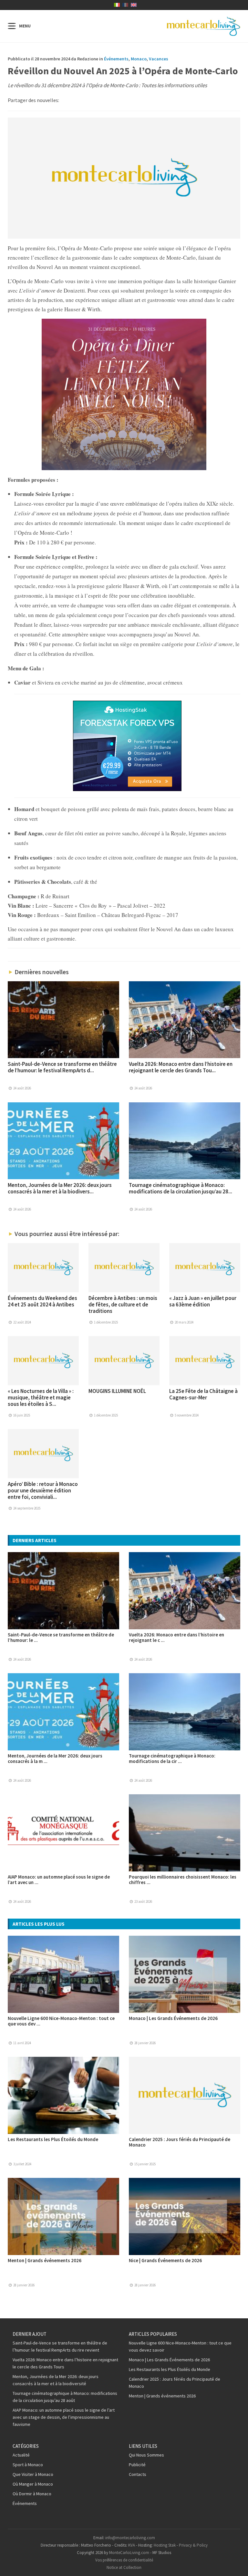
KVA (132, 2545)
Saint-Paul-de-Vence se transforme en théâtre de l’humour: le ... (61, 1637)
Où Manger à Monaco (33, 2484)
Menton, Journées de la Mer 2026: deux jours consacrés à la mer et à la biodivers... (60, 1188)
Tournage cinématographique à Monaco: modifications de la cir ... (172, 1758)
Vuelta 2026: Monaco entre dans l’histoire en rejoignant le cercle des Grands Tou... (181, 1067)
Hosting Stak (165, 2545)
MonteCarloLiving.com (129, 2553)
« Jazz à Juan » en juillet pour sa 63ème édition (203, 1301)
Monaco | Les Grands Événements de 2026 (173, 2018)
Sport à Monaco (28, 2465)
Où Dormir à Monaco (32, 2494)
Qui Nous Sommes (146, 2455)
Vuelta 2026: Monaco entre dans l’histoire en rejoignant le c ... (176, 1637)
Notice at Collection (124, 2567)
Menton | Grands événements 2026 (45, 2260)
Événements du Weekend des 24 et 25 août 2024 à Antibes (42, 1301)
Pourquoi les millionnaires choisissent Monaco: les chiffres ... (183, 1880)
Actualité (21, 2455)
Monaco (139, 59)
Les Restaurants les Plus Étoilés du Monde (53, 2139)
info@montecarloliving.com (130, 2538)
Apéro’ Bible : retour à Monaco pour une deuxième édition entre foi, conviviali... (43, 1490)
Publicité (137, 2465)
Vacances (159, 59)
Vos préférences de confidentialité (124, 2560)
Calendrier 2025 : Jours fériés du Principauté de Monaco (180, 2142)
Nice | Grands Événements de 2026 (165, 2260)
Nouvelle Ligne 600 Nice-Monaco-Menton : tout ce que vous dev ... (61, 2021)
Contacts (138, 2474)
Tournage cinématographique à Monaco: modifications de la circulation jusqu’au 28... (181, 1188)
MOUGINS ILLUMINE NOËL (117, 1391)
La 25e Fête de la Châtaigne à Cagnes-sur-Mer (203, 1394)
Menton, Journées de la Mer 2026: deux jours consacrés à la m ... (55, 1758)
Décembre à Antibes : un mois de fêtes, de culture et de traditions (123, 1304)
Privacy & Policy (193, 2545)
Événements (116, 59)
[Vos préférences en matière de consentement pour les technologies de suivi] (237, 2565)
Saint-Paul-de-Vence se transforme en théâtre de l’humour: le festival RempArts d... (62, 1067)
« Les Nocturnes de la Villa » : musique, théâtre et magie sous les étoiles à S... (41, 1397)
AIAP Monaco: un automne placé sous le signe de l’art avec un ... (59, 1880)
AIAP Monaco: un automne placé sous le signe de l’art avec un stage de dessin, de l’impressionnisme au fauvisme (64, 2417)
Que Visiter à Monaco (33, 2474)
